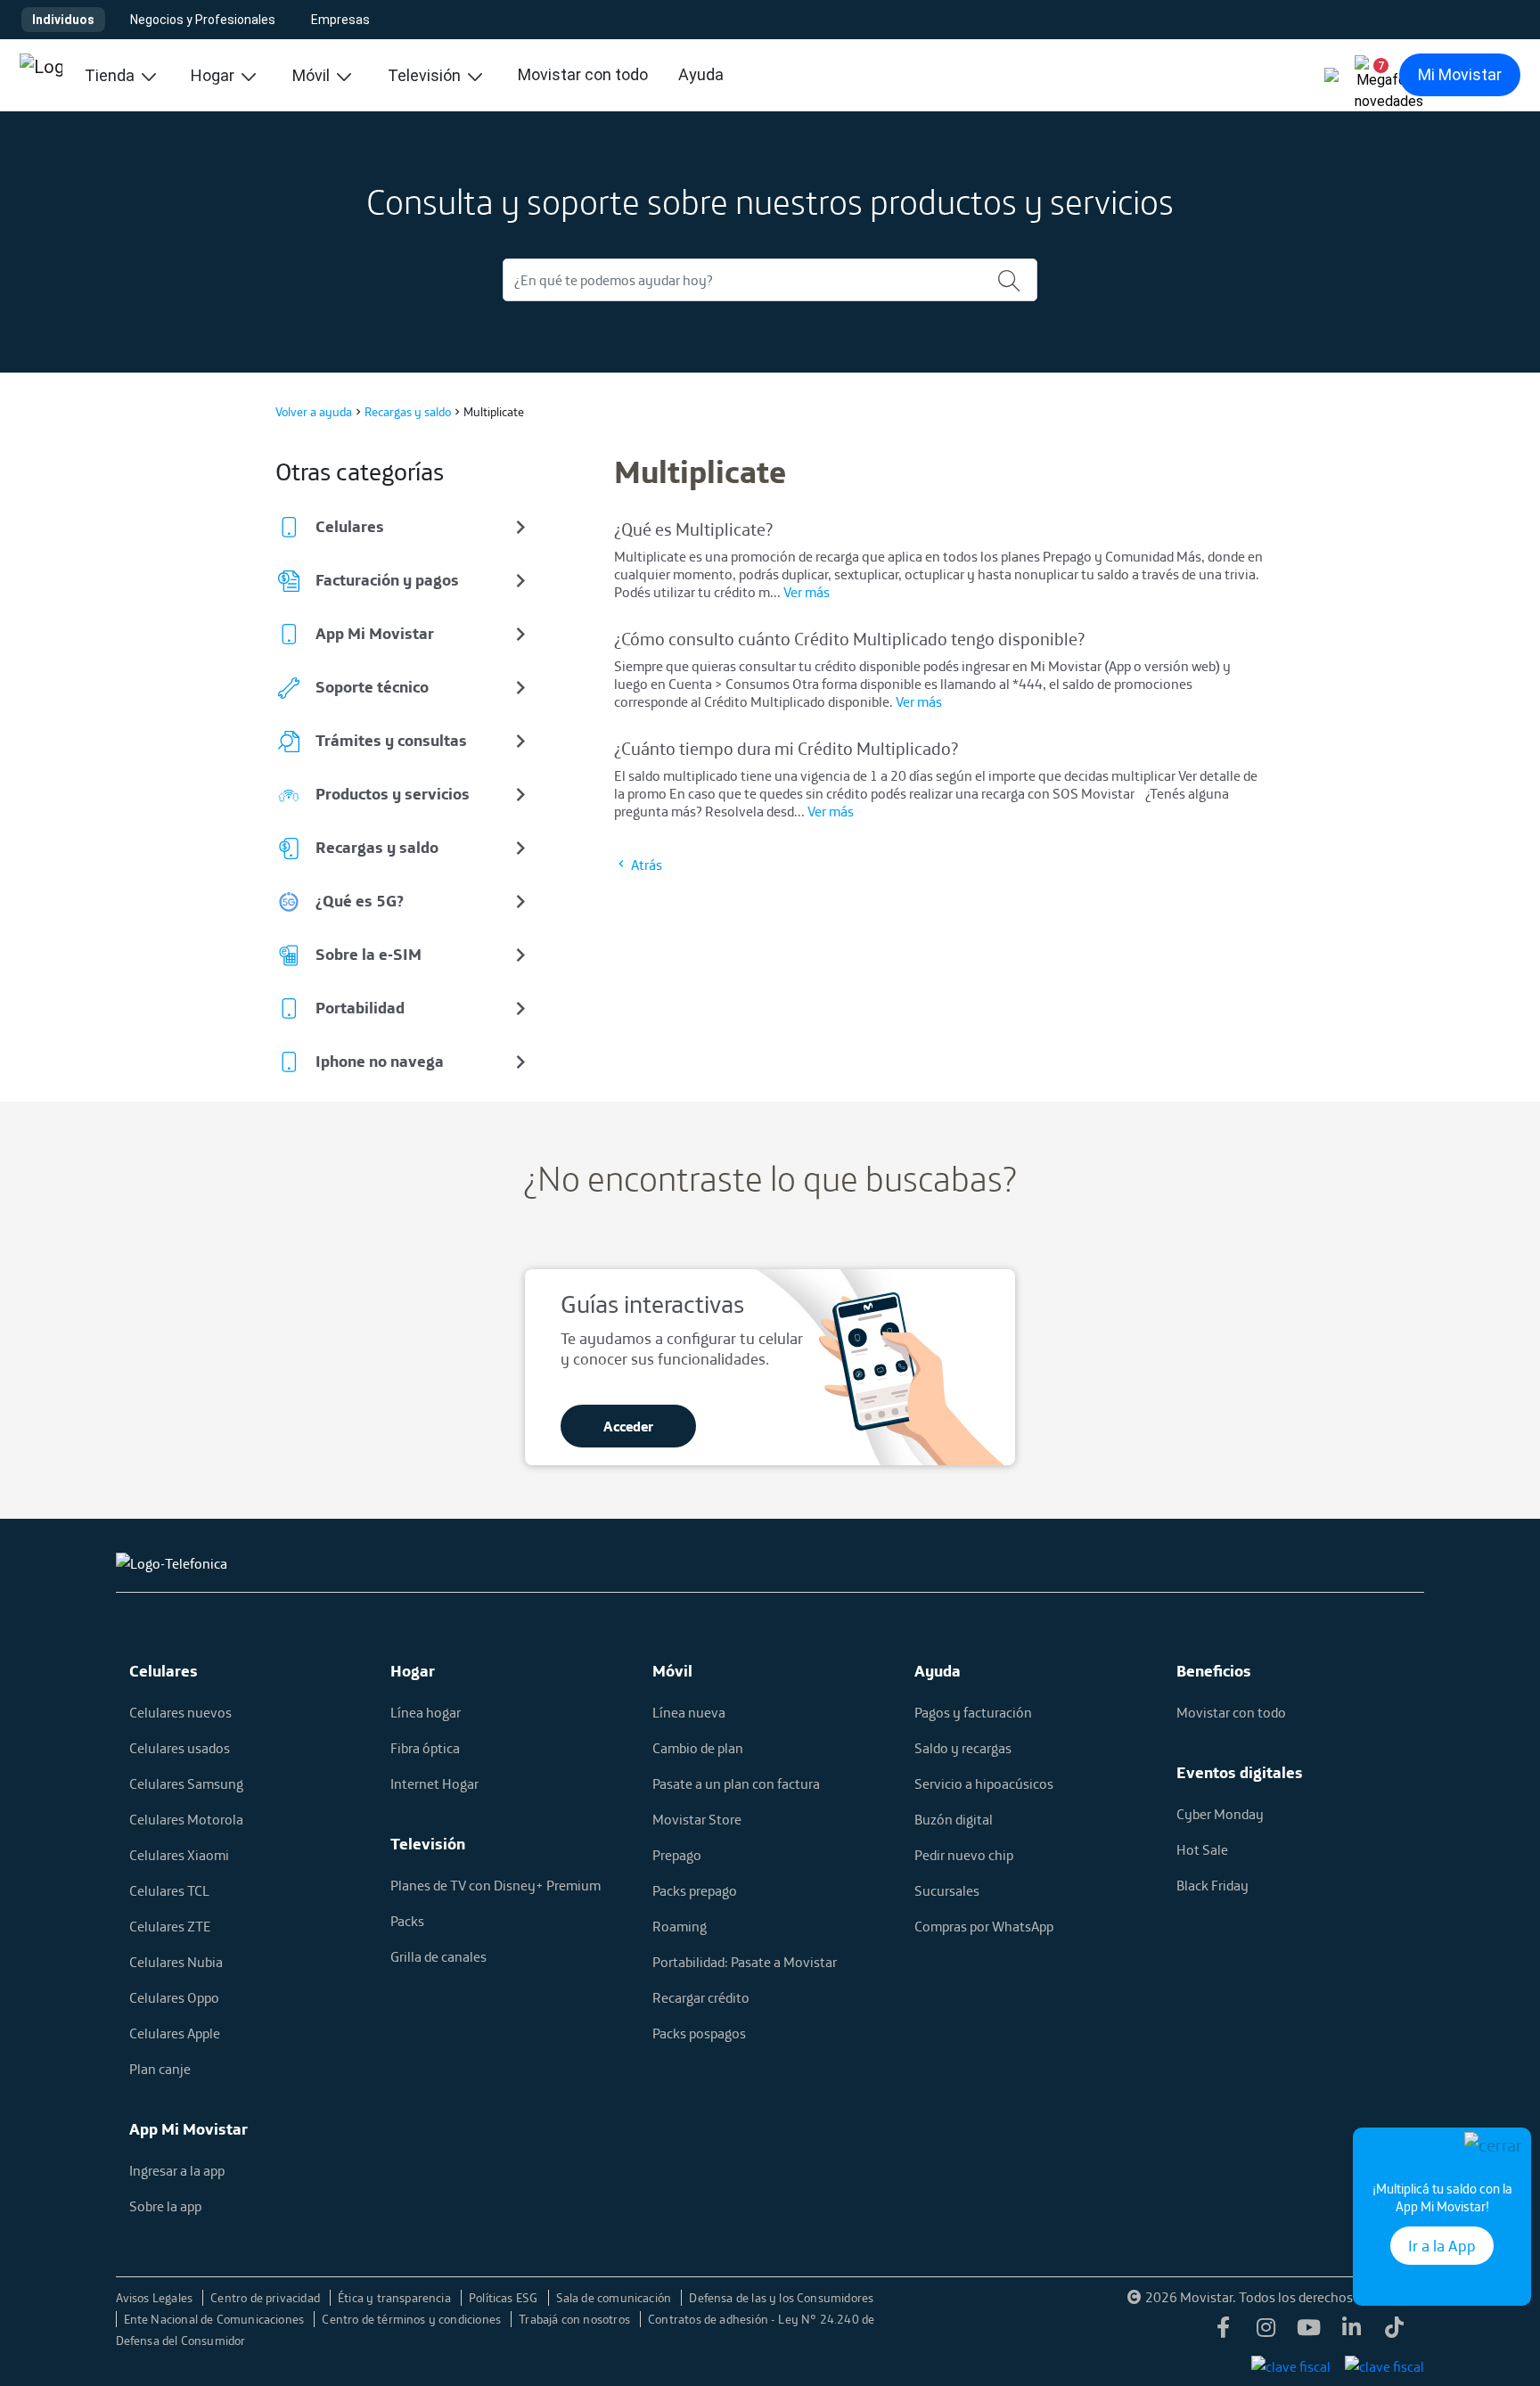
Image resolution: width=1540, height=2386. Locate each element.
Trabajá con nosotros (576, 2319)
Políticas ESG (505, 2298)
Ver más (807, 592)
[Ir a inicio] (41, 75)
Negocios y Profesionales (203, 20)
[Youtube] (1308, 2333)
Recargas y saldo (408, 412)
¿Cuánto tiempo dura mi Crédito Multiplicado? (786, 748)
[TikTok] (1394, 2333)
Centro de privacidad (266, 2298)
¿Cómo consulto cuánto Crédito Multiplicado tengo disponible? (849, 639)
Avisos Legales (156, 2298)
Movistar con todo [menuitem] (583, 74)
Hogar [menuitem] (214, 75)
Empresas (340, 20)
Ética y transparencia (396, 2298)
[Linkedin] (1351, 2333)
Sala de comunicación (615, 2298)
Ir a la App (1442, 2246)
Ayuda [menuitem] (701, 74)
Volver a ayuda (314, 412)
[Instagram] (1266, 2333)
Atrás (645, 865)
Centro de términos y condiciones (413, 2319)
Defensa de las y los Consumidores (781, 2298)
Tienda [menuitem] (111, 75)
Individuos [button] (63, 20)
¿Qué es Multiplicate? (693, 529)
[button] (1374, 75)
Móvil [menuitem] (313, 75)
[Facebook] (1223, 2333)
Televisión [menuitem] (426, 75)
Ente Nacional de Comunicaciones (216, 2319)
